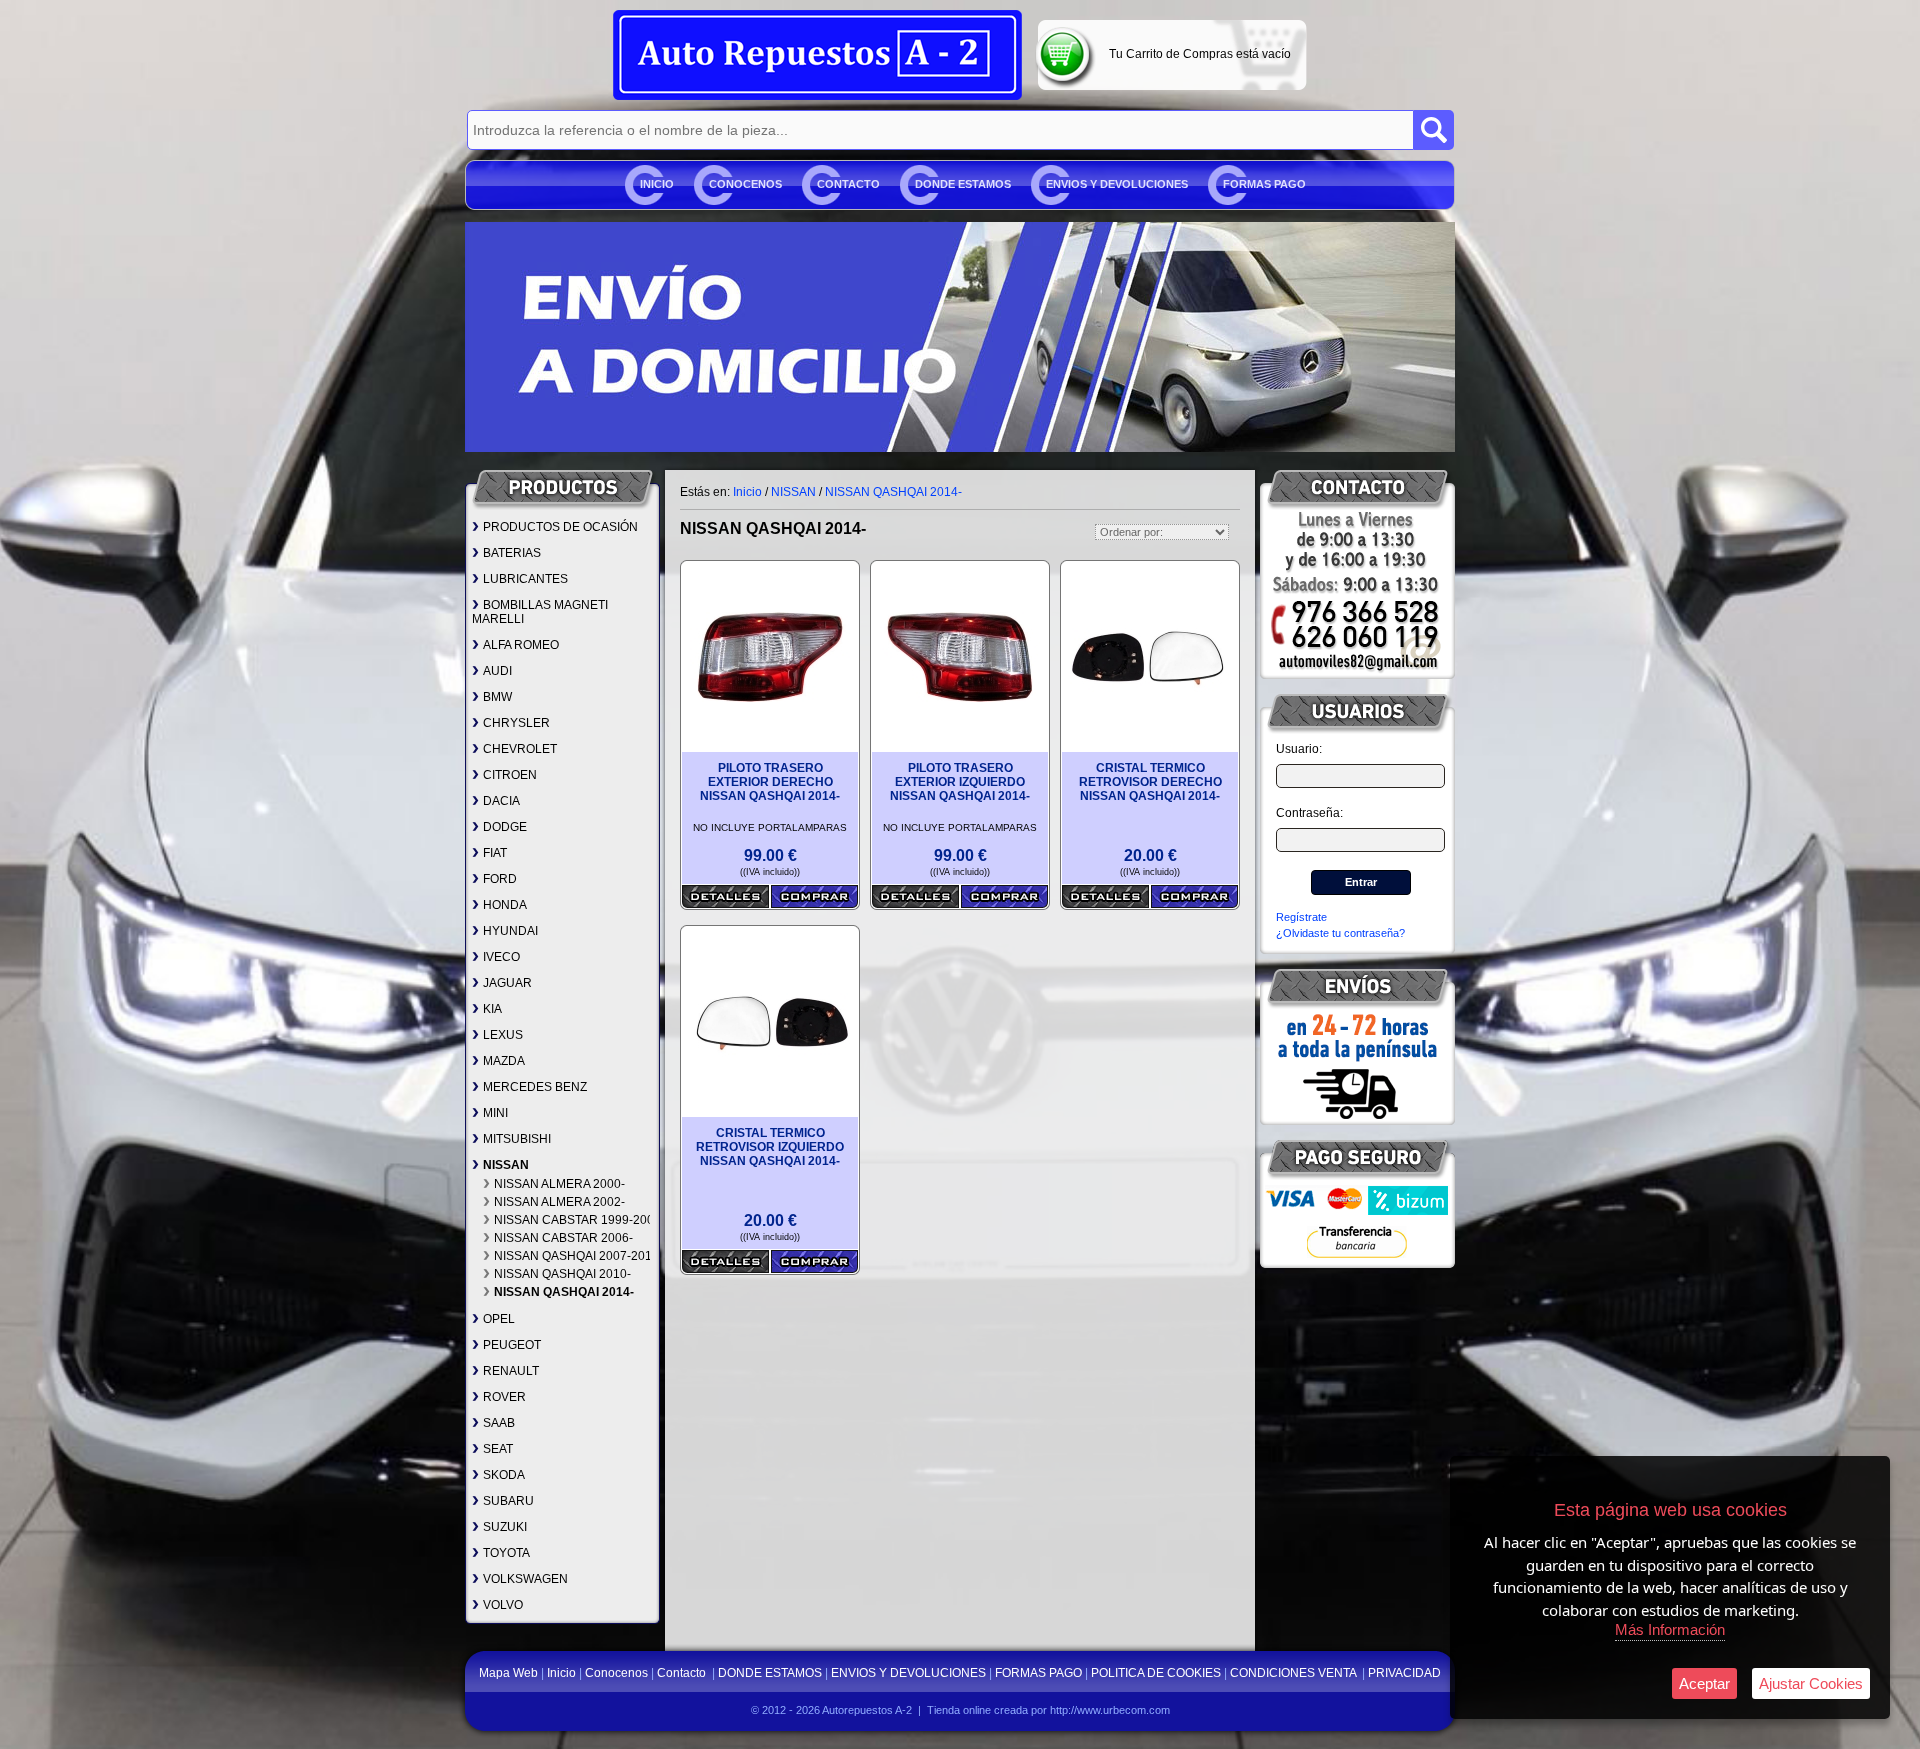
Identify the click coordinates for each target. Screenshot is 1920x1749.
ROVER (504, 1397)
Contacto (848, 184)
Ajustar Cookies (1811, 1683)
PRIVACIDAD (1404, 1673)
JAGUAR (507, 983)
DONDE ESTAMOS (963, 184)
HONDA (505, 905)
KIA (492, 1009)
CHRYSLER (516, 723)
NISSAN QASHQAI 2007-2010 (576, 1256)
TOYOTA (506, 1553)
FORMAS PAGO (1264, 184)
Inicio (657, 184)
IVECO (501, 957)
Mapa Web (510, 1673)
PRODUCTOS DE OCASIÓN (560, 527)
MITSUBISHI (517, 1139)
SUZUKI (505, 1527)
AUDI (497, 671)
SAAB (499, 1423)
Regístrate (1301, 917)
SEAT (498, 1449)
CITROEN (510, 775)
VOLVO (503, 1605)
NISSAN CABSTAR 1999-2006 (577, 1220)
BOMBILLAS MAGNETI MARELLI (540, 612)
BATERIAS (512, 553)
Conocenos (745, 184)
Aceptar (1704, 1683)
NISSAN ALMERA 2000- (559, 1184)
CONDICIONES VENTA (1294, 1673)
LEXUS (503, 1035)
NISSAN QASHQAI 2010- (562, 1274)
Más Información (1670, 1629)
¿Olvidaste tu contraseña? (1340, 933)
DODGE (505, 827)
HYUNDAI (510, 931)
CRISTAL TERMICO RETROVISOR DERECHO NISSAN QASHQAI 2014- (1150, 782)
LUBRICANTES (525, 579)
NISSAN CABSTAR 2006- (563, 1238)
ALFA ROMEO (521, 645)
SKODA (504, 1475)
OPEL (499, 1319)
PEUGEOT (512, 1345)
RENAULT (511, 1371)
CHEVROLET (520, 749)
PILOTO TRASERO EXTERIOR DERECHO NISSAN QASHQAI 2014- (770, 782)
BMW (497, 697)
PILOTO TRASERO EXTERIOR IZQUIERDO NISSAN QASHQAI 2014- (960, 782)
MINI (495, 1113)
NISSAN (506, 1165)
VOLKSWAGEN (525, 1579)
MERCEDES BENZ (535, 1087)
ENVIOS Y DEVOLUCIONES (1117, 184)
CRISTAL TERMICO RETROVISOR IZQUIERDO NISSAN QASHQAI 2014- (770, 1147)
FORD (500, 879)
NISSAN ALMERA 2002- (559, 1202)
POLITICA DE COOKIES (1156, 1673)
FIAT (495, 853)
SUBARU (508, 1501)
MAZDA (504, 1061)
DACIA (501, 801)
